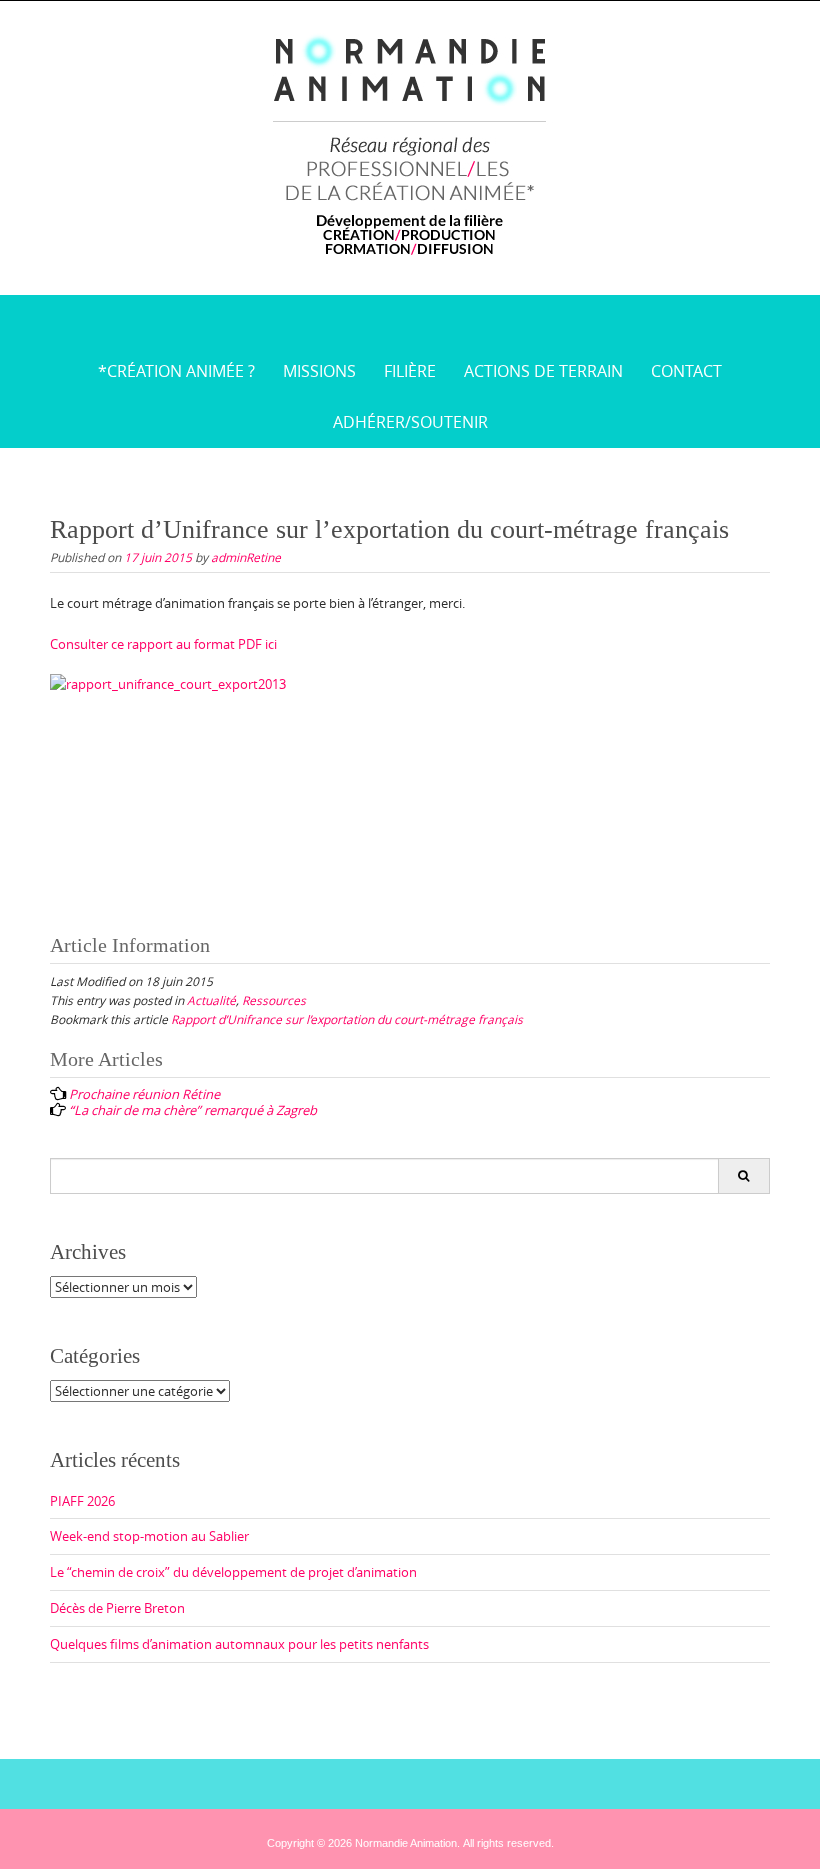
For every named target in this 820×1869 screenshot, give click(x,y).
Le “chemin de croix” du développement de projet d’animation (233, 1572)
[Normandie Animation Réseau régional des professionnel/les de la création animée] (410, 144)
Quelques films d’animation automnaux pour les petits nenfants (239, 1644)
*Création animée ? (176, 371)
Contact (686, 371)
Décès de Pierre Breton (117, 1608)
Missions (319, 371)
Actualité (211, 1000)
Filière (410, 371)
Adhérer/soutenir (410, 422)
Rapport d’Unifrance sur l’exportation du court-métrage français (347, 1019)
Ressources (274, 1000)
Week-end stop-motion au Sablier (149, 1536)
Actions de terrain (543, 371)
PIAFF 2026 (82, 1501)
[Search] (743, 1176)
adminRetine (246, 557)
